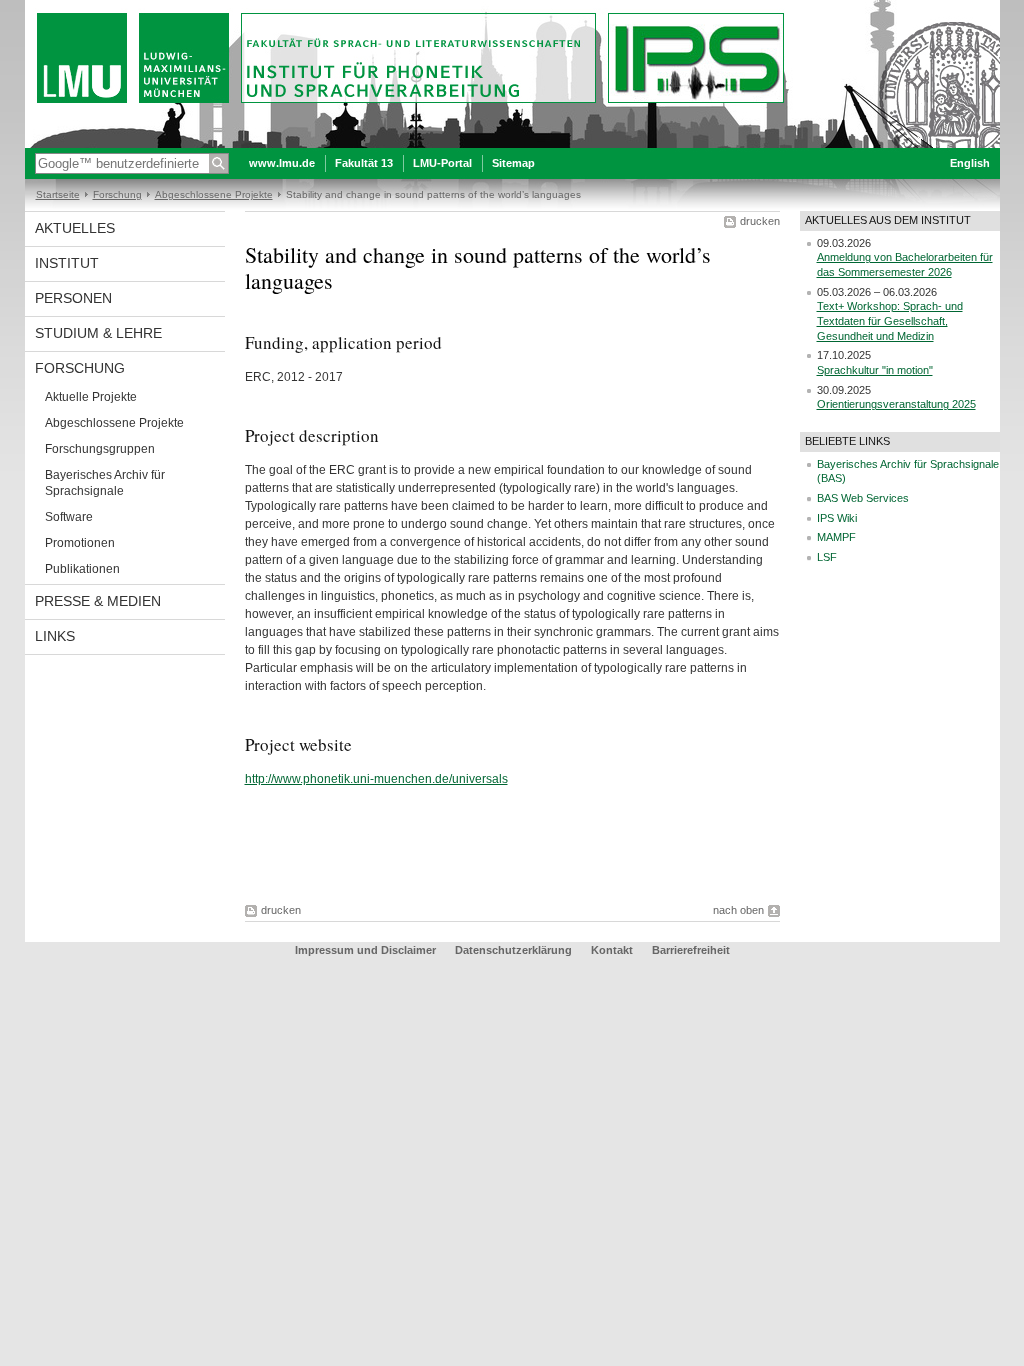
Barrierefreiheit (691, 950)
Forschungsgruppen (100, 449)
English (970, 163)
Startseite (58, 194)
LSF (827, 557)
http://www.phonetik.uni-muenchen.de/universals (376, 779)
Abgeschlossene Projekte (214, 194)
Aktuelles (75, 228)
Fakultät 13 (364, 163)
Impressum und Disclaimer (365, 950)
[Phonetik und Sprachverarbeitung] (512, 144)
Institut (67, 263)
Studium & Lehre (98, 333)
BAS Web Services (863, 498)
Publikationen (82, 569)
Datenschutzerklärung (513, 950)
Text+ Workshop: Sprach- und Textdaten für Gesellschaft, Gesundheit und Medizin (890, 320)
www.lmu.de (282, 163)
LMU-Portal (442, 163)
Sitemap (513, 163)
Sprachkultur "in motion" (875, 370)
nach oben (738, 910)
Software (69, 517)
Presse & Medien (98, 601)
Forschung (117, 194)
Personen (73, 298)
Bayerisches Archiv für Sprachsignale (105, 483)
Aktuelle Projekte (91, 397)
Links (55, 636)
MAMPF (836, 537)
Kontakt (612, 950)
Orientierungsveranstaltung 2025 (896, 404)
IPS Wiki (837, 518)
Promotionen (80, 543)
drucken (760, 221)
